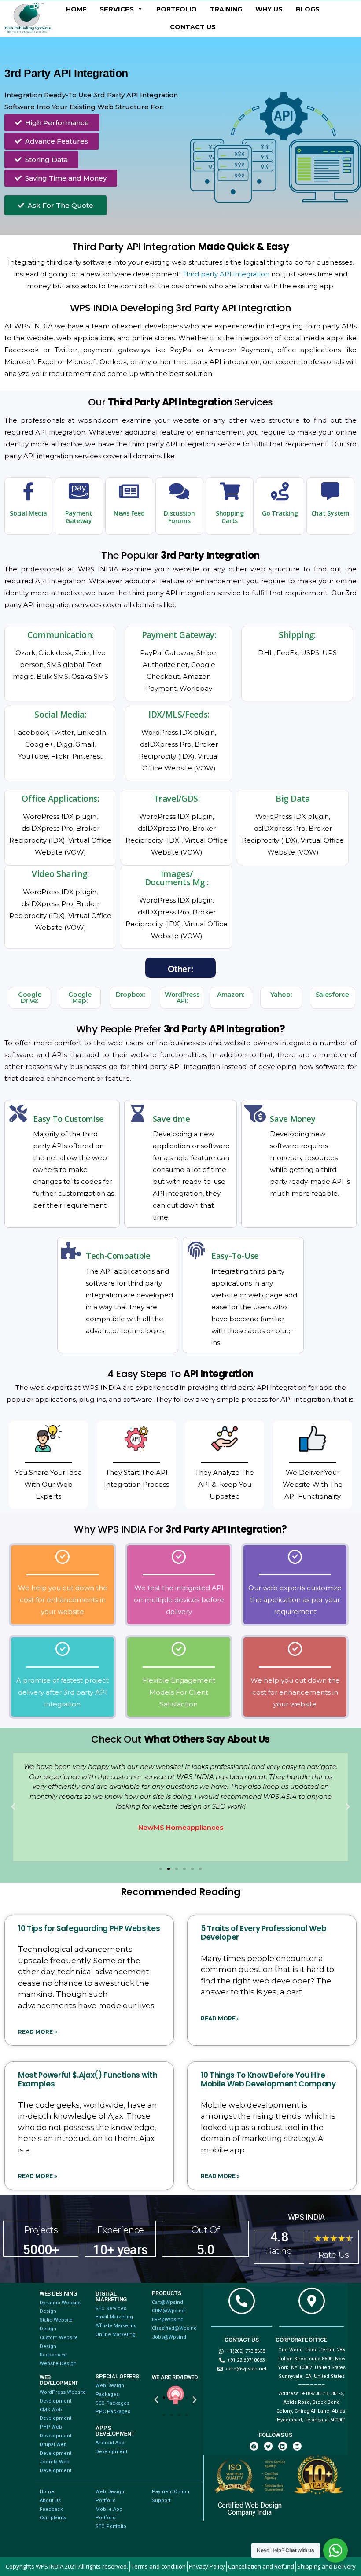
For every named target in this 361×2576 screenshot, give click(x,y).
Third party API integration (226, 274)
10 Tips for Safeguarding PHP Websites (89, 1928)
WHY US (269, 9)
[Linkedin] (283, 2446)
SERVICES (117, 9)
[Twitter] (269, 2446)
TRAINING (226, 9)
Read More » (38, 2032)
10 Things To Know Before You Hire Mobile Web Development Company (268, 2079)
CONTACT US (193, 27)
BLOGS (308, 9)
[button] (13, 1807)
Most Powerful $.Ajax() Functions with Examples (88, 2079)
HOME (76, 9)
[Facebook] (254, 2446)
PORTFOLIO (177, 9)
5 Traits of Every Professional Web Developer (263, 1933)
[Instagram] (297, 2446)
